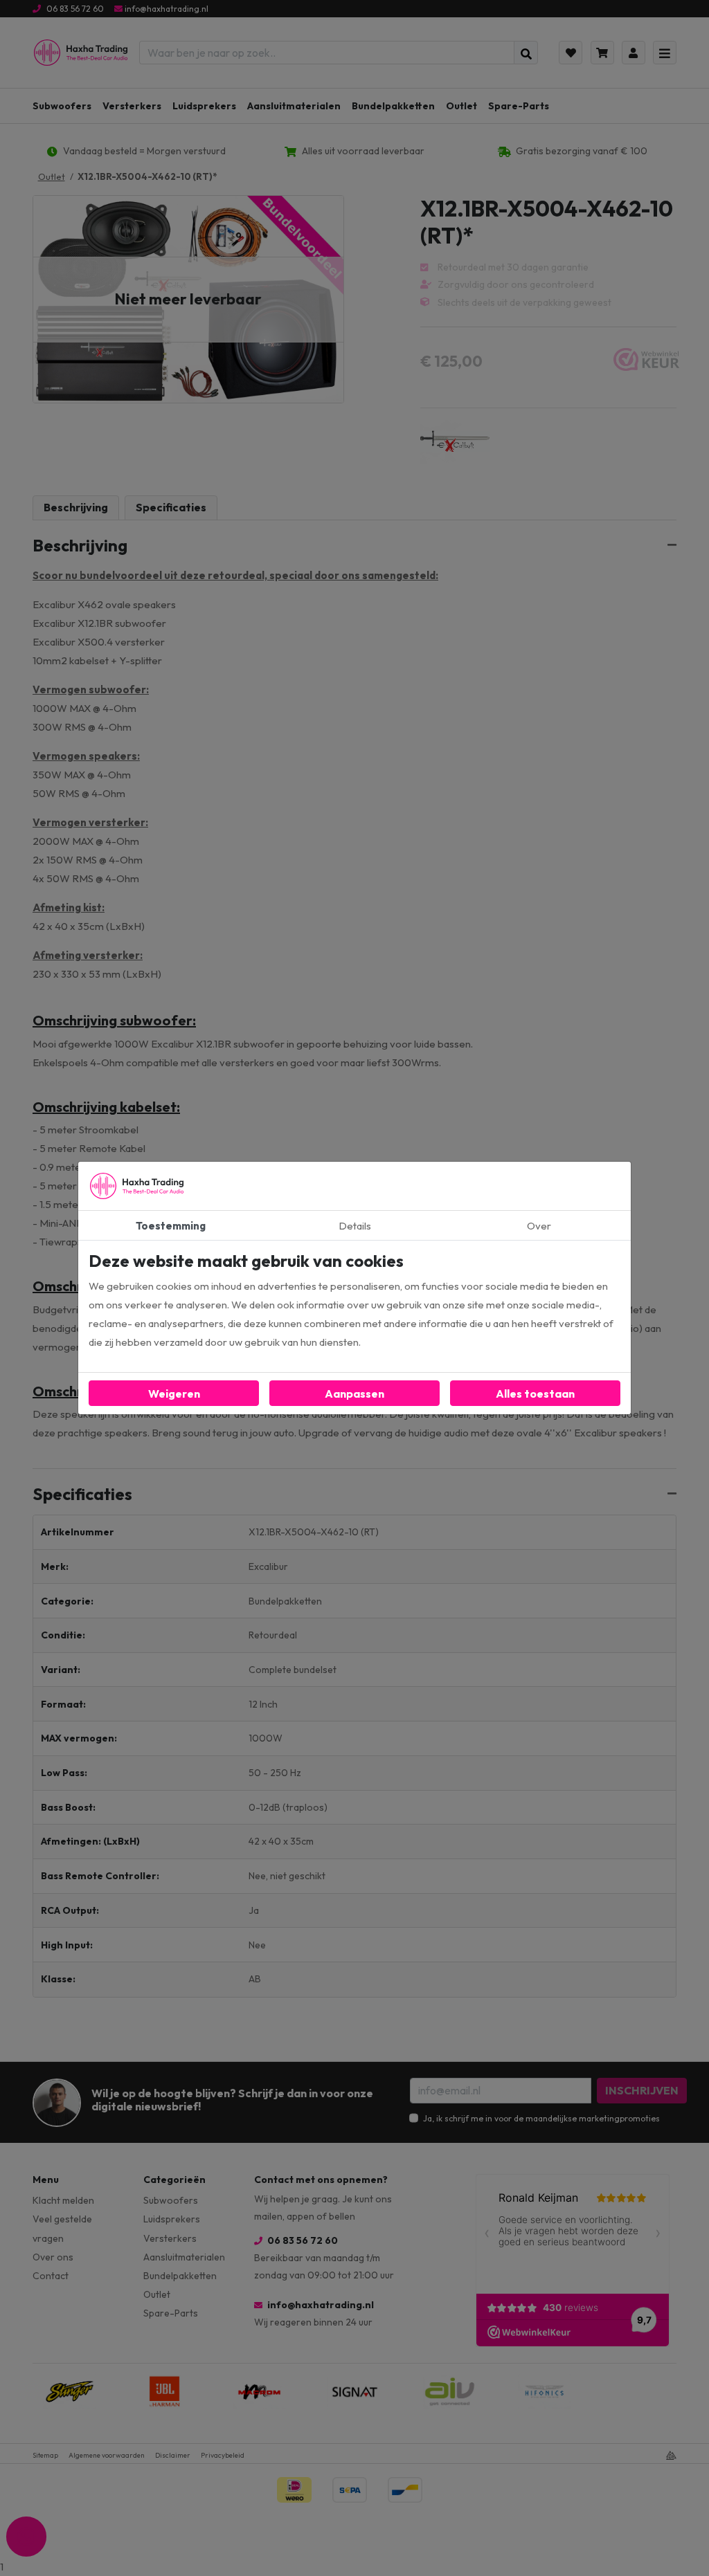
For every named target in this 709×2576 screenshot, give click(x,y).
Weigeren (174, 1394)
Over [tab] (539, 1226)
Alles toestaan (535, 1394)
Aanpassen (354, 1394)
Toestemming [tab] (171, 1226)
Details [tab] (355, 1226)
